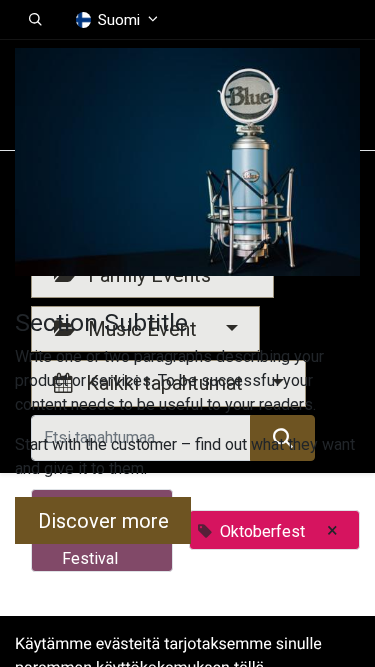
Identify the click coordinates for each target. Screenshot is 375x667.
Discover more (103, 521)
